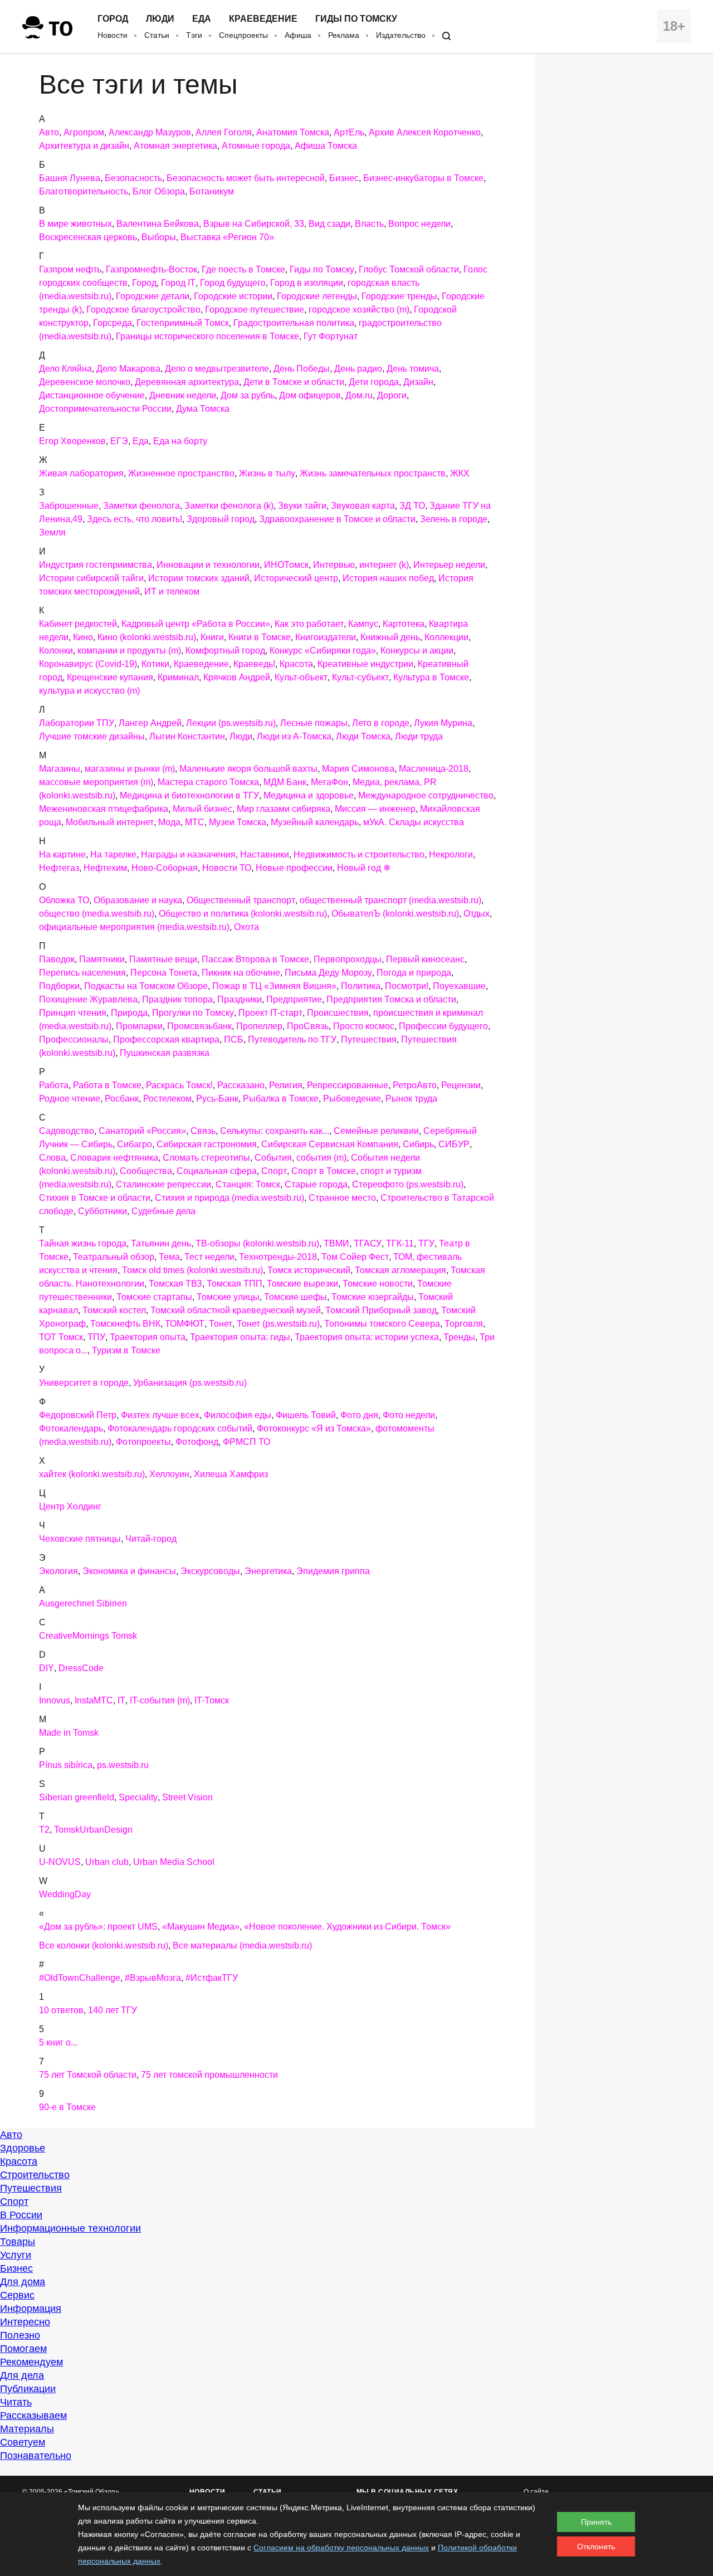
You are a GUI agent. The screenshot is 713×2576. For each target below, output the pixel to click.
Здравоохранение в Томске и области (337, 519)
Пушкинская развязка (165, 1053)
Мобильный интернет (110, 822)
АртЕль (349, 132)
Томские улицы (228, 1297)
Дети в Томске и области (294, 382)
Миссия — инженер (375, 809)
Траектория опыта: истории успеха (367, 1337)
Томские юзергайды (373, 1297)
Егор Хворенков (72, 441)
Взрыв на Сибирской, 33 (254, 224)
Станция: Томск (248, 1184)
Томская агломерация (401, 1270)
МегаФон (329, 782)
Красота (296, 664)
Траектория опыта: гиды (240, 1337)
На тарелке (113, 854)
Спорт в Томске (324, 1171)
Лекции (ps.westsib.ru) (231, 723)
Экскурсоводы (210, 1571)
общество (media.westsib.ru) (97, 914)
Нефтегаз (59, 868)
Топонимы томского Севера (382, 1324)
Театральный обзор (114, 1257)
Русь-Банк (217, 1099)
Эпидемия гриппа (333, 1571)
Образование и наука (138, 900)
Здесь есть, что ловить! (135, 519)
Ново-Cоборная (165, 868)
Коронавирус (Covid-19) (88, 664)
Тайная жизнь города (83, 1243)
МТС (195, 822)
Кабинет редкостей (78, 624)
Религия (286, 1085)
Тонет (221, 1324)
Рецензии (461, 1085)
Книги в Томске (260, 637)
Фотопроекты (143, 1442)
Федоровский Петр (78, 1415)
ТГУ (426, 1243)
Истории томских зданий (199, 578)
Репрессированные (348, 1085)
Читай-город (151, 1539)
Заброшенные (69, 506)
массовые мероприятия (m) (96, 782)
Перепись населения (82, 973)
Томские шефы (296, 1297)
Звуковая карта (363, 506)
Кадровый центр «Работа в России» (196, 624)
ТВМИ (336, 1243)
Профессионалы (74, 1039)
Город (113, 19)
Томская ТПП (235, 1284)
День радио (358, 369)
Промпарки (139, 1026)
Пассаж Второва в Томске (255, 959)
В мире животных (75, 224)
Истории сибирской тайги (91, 578)
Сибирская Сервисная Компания (330, 1144)
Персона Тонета (164, 973)
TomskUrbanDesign (93, 1830)
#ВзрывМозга (153, 1978)
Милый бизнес (202, 809)
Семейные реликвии (376, 1131)
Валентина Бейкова (158, 224)
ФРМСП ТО (246, 1442)
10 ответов (61, 2010)
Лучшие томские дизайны (92, 736)
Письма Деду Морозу (328, 973)
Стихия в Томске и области (95, 1198)
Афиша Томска (326, 146)
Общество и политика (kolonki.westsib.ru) (243, 914)
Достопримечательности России (105, 409)
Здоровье (23, 2148)
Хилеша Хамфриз (231, 1474)
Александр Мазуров (150, 132)
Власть (369, 224)
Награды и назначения (188, 854)
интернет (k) (384, 565)
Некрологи (451, 854)
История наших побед (388, 578)
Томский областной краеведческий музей (236, 1310)
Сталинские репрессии (163, 1184)
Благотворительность (84, 191)
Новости (113, 35)
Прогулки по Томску (193, 1013)
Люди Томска (363, 736)
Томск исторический (309, 1270)
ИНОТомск (286, 565)
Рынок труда (411, 1099)
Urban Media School (174, 1862)
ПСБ (234, 1039)
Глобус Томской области (409, 269)
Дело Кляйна (65, 369)
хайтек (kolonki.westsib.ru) (92, 1474)
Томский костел (114, 1310)
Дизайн (418, 382)
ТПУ (96, 1337)
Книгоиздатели (326, 637)
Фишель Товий (306, 1415)
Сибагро (135, 1144)
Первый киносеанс (425, 959)
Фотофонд (197, 1442)
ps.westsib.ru (123, 1765)
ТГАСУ (368, 1243)
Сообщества (146, 1171)
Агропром (84, 132)
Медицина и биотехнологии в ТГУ (189, 795)
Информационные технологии (70, 2228)
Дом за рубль (248, 395)
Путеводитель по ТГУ (292, 1039)
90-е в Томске (67, 2107)
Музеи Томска (238, 822)
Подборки (59, 986)
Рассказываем (33, 2416)
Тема (169, 1257)
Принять (596, 2522)
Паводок (57, 959)
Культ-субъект (360, 677)
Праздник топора (177, 999)
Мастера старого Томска (208, 782)
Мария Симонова (358, 769)
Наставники (265, 854)
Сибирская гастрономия (207, 1144)
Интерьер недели (449, 565)
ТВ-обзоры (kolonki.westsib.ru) (257, 1243)
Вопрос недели (419, 224)
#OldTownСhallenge (80, 1978)
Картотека (404, 624)
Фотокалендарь (71, 1428)
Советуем (23, 2442)
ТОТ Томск (61, 1337)
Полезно (20, 2335)
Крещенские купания (110, 677)
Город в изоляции (307, 283)
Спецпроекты (243, 35)
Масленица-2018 (434, 769)
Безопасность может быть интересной (246, 178)
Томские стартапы (154, 1297)
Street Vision (187, 1797)
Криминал (178, 677)
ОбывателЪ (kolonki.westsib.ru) (395, 914)
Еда (202, 19)
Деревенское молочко (85, 382)
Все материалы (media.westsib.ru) (242, 1946)
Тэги (194, 35)
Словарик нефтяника (114, 1158)
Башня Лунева (70, 178)
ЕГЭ (119, 441)
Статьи (157, 35)
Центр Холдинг (70, 1506)
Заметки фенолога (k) (229, 506)
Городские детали (153, 296)
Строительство (35, 2175)
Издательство (401, 35)
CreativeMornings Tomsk (88, 1636)
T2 (44, 1830)
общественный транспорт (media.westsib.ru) (390, 900)
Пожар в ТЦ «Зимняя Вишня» (274, 986)
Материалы (27, 2429)
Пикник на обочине (241, 973)
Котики (155, 664)
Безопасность (133, 178)
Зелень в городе (454, 519)
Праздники (240, 999)
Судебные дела (163, 1211)
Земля (52, 532)
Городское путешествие (255, 310)
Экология (58, 1571)
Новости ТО (227, 868)
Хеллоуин (169, 1474)
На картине (62, 854)
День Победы (302, 369)
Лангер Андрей (150, 723)
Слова (52, 1158)
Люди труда (419, 736)
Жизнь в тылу (267, 473)
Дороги (392, 395)
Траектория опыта (148, 1337)
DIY (47, 1668)
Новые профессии (294, 868)
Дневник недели (183, 395)
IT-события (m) (160, 1700)
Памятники (102, 959)
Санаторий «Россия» (142, 1131)
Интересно (25, 2322)
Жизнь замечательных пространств (373, 473)
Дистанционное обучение (92, 395)
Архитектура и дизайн (84, 146)
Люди (160, 19)
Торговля (464, 1324)
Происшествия (338, 1013)
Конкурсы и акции (417, 651)
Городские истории (233, 296)
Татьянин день (161, 1243)
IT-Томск (212, 1700)
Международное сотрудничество (426, 795)
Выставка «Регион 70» (227, 237)
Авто (49, 132)
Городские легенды (317, 296)
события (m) (321, 1158)
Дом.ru (359, 395)
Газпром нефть (70, 269)
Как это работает (309, 624)
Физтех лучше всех (160, 1415)
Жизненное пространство (181, 473)
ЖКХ (460, 473)
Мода (169, 822)
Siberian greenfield (77, 1797)
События (273, 1158)
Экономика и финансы (129, 1571)
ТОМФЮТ (185, 1324)
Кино (83, 637)
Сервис (17, 2295)
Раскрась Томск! (179, 1085)
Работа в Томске (107, 1085)
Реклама (344, 35)
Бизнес (344, 178)
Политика (361, 986)
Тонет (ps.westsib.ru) (278, 1324)
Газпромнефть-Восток (152, 269)
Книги (212, 637)
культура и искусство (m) (89, 691)
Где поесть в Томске (243, 269)
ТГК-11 (400, 1243)
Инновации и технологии (208, 565)
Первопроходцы (348, 959)
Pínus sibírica (66, 1765)
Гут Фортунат (331, 336)
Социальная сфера (217, 1171)
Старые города (316, 1184)
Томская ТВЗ (175, 1284)
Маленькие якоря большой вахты (248, 769)
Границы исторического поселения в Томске (207, 336)
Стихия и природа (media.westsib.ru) (229, 1198)
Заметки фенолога (141, 506)
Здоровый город (221, 519)
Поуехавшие (459, 986)
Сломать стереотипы (206, 1158)
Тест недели (209, 1257)
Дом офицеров (310, 395)
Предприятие (294, 999)
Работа (54, 1085)
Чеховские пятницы (80, 1539)
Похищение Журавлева (88, 999)
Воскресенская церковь (88, 237)
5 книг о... (58, 2042)
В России (21, 2215)
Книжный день (390, 637)
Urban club (107, 1862)
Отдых (477, 914)
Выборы (159, 237)
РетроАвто (415, 1085)
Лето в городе (381, 723)
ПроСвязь (308, 1026)
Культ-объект (301, 677)
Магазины (60, 769)
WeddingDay (65, 1894)
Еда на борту (180, 441)
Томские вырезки (302, 1284)
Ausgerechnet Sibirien (83, 1603)
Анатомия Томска (293, 132)
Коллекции (446, 637)
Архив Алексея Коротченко (425, 132)
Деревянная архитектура (187, 382)
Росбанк (122, 1099)
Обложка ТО (64, 900)
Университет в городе (84, 1383)
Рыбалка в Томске (281, 1099)
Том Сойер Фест (355, 1257)
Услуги (16, 2255)
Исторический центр (296, 578)
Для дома (23, 2282)
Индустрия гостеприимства (96, 565)
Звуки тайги (302, 506)
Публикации (28, 2389)
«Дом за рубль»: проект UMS (98, 1927)
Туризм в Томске (126, 1350)
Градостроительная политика (294, 323)
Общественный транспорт (241, 900)
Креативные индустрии (365, 664)
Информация (31, 2309)
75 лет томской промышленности (209, 2075)
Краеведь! (254, 664)
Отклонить (596, 2546)
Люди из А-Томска (294, 736)
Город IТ (178, 283)
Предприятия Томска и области (391, 999)
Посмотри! (407, 986)
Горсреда (113, 323)
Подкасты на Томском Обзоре (146, 986)
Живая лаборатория (81, 473)
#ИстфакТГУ (212, 1978)
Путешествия (369, 1039)
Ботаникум (212, 191)
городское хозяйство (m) (359, 310)
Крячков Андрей (237, 677)
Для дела (22, 2375)
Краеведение (263, 19)
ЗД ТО (412, 506)
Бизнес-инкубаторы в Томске (423, 178)
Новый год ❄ (364, 868)
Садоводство (67, 1131)
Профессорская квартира (166, 1039)
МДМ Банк (285, 782)
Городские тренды (399, 296)
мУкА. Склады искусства (414, 822)
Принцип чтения (73, 1013)
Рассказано (241, 1085)
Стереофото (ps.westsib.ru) (408, 1184)
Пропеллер (259, 1026)
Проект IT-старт (270, 1013)
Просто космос (364, 1026)
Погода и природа (414, 973)
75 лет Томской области (88, 2075)
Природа (129, 1013)
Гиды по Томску (356, 19)
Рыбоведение (352, 1099)
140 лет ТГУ (113, 2010)
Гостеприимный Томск (183, 323)
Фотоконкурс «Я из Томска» (314, 1428)
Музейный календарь (315, 822)
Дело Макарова (128, 369)
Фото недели (409, 1415)
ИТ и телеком (172, 591)
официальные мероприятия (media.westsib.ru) (134, 927)
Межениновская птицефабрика (104, 809)
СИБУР (454, 1144)
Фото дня (359, 1415)
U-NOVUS (60, 1862)
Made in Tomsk (69, 1733)
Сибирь (418, 1144)
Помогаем (23, 2349)
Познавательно (36, 2456)
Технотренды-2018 (278, 1257)
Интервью (334, 565)
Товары (18, 2242)
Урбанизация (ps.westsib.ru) (190, 1383)
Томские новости (378, 1284)
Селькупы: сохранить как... (275, 1131)
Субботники (102, 1211)
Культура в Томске (431, 677)
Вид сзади (329, 224)
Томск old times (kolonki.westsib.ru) (192, 1270)
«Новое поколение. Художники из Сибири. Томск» (347, 1927)
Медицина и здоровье (309, 795)
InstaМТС (94, 1700)
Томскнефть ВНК (125, 1324)
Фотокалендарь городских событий (180, 1428)
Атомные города (256, 146)
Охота (246, 927)
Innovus (55, 1700)
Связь (203, 1131)
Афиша (298, 35)
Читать (16, 2402)
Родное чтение (70, 1099)
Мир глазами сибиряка (284, 809)
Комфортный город (225, 651)
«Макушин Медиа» (201, 1927)
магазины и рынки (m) (130, 769)
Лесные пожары (314, 723)
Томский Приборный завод (381, 1310)
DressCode (81, 1668)
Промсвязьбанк (199, 1026)
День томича (413, 369)
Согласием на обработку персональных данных (341, 2548)
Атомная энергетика (175, 146)
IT (121, 1700)
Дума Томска (203, 409)
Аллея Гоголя (224, 132)
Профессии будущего (443, 1026)
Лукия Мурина (443, 723)
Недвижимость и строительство (359, 854)
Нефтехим (105, 868)
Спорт (274, 1171)
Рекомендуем (31, 2362)
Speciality (138, 1797)
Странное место (342, 1198)
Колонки (56, 651)
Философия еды (238, 1415)
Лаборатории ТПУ (77, 723)
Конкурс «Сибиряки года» (323, 651)
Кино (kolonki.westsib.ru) (147, 637)
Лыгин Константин (187, 736)
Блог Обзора (159, 191)
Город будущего (233, 283)
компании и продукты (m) (129, 651)
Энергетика (268, 1571)
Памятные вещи (163, 959)
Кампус (363, 624)
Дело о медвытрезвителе (217, 369)
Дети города (374, 382)
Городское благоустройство (143, 310)
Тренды (459, 1337)
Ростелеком (167, 1099)
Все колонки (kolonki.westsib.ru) (104, 1946)
